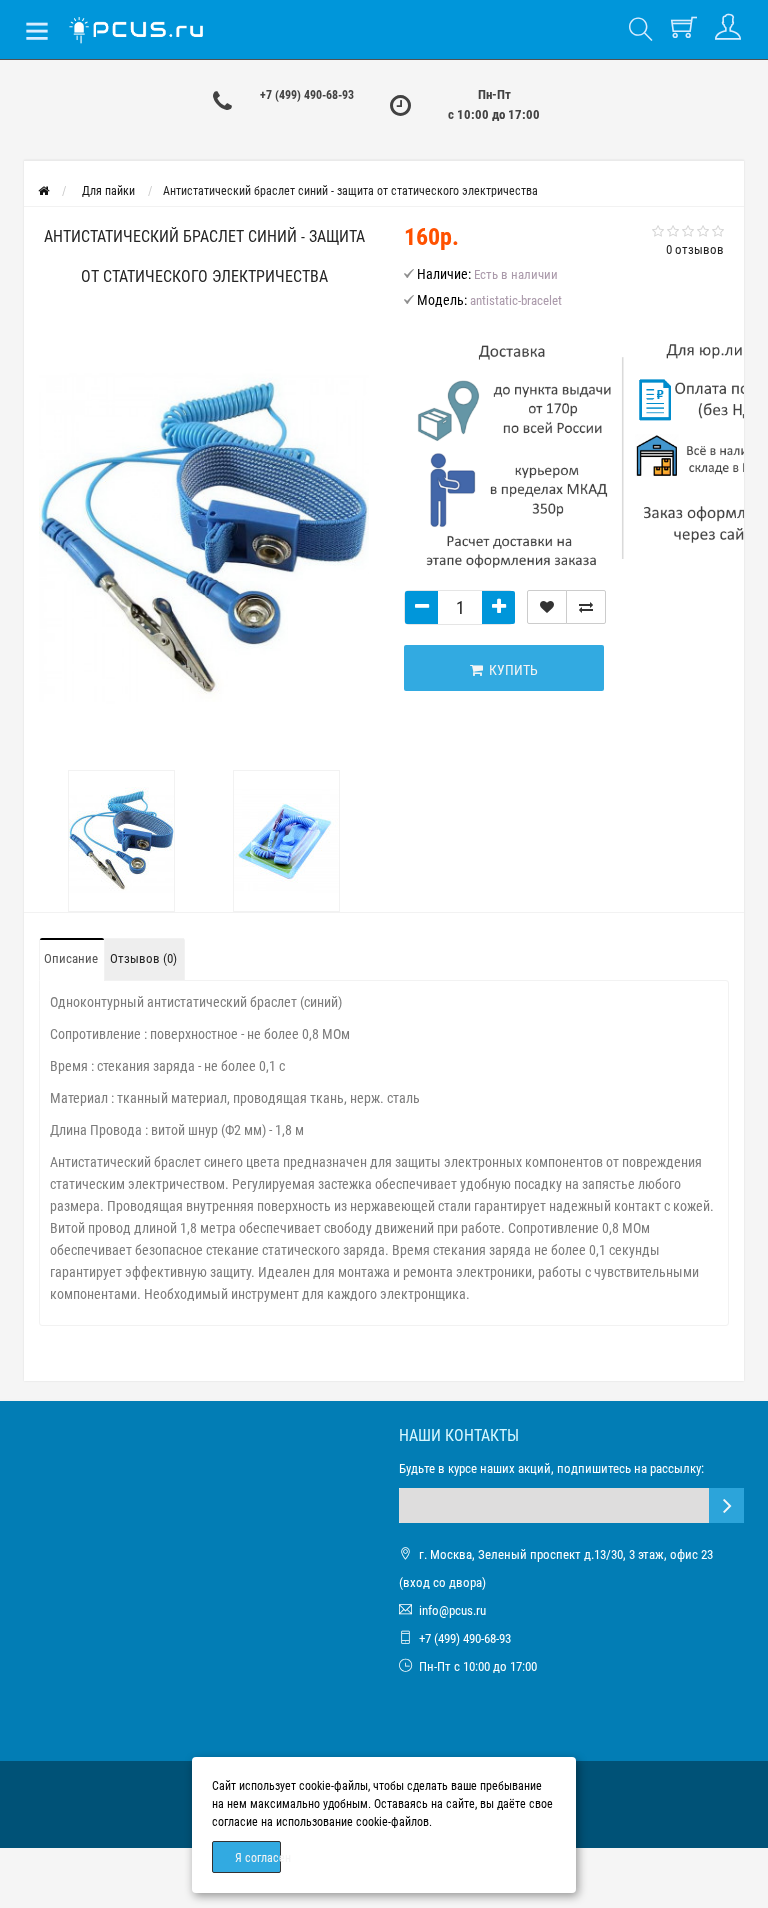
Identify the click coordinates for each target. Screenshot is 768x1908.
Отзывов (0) (143, 958)
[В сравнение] (586, 607)
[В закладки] (547, 607)
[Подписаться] (726, 1505)
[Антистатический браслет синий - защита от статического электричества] (204, 538)
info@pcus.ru (452, 1610)
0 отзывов (695, 249)
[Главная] (43, 191)
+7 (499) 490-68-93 (307, 95)
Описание (71, 958)
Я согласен (258, 1858)
